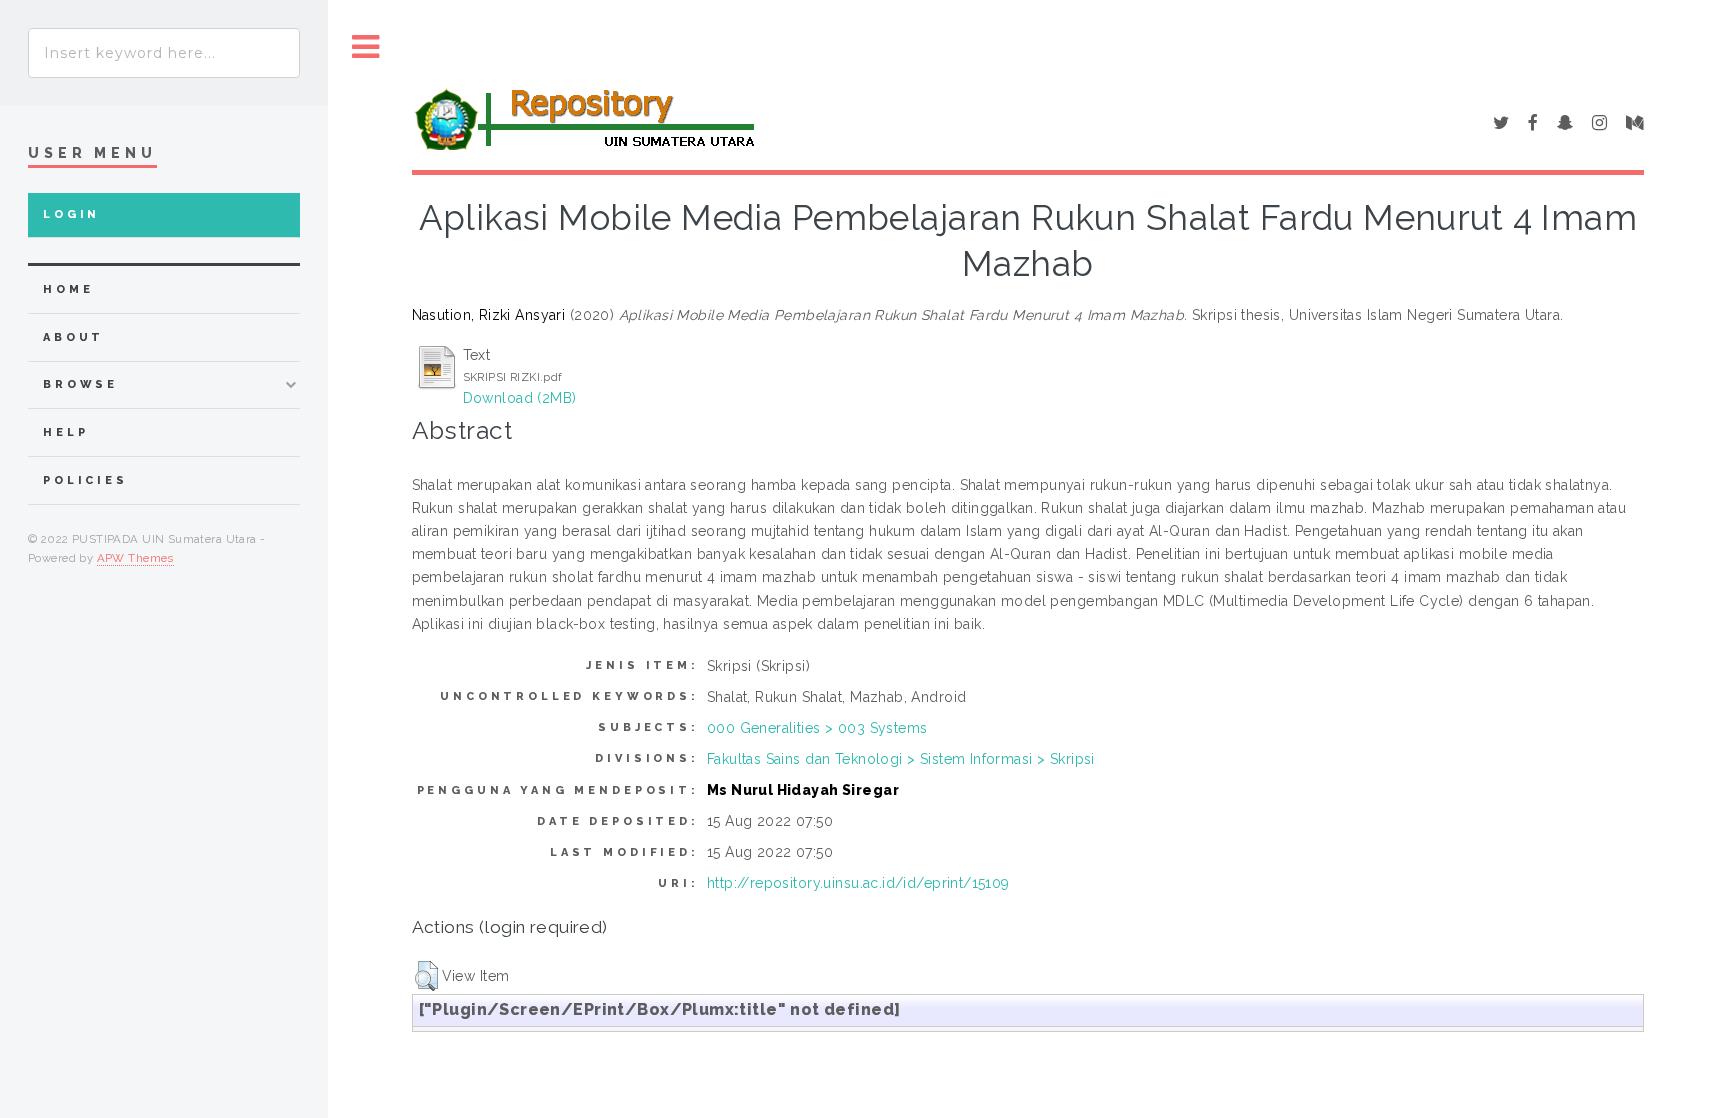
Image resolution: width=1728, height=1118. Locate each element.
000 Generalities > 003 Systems (817, 728)
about (73, 337)
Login (71, 214)
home (68, 289)
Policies (85, 480)
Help (65, 432)
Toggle (366, 47)
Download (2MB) (520, 398)
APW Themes (135, 558)
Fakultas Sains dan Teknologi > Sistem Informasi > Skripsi (901, 759)
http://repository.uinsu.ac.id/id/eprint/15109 (858, 883)
